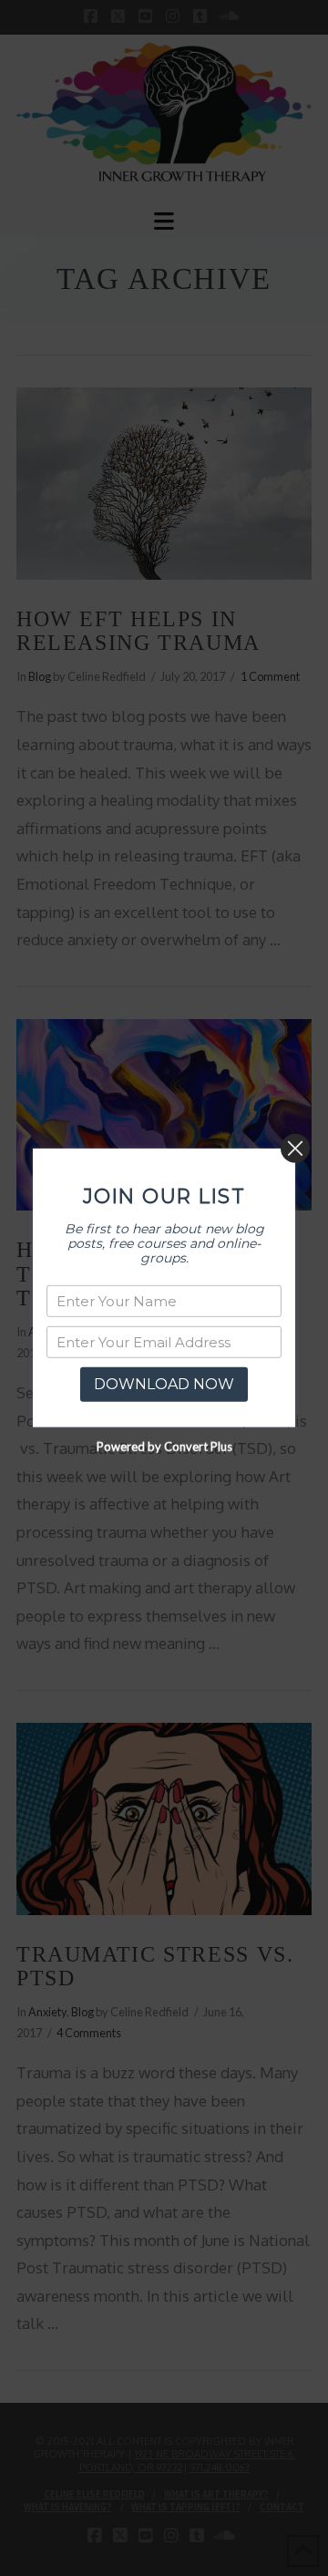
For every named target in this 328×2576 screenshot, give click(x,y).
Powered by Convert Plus (164, 1447)
